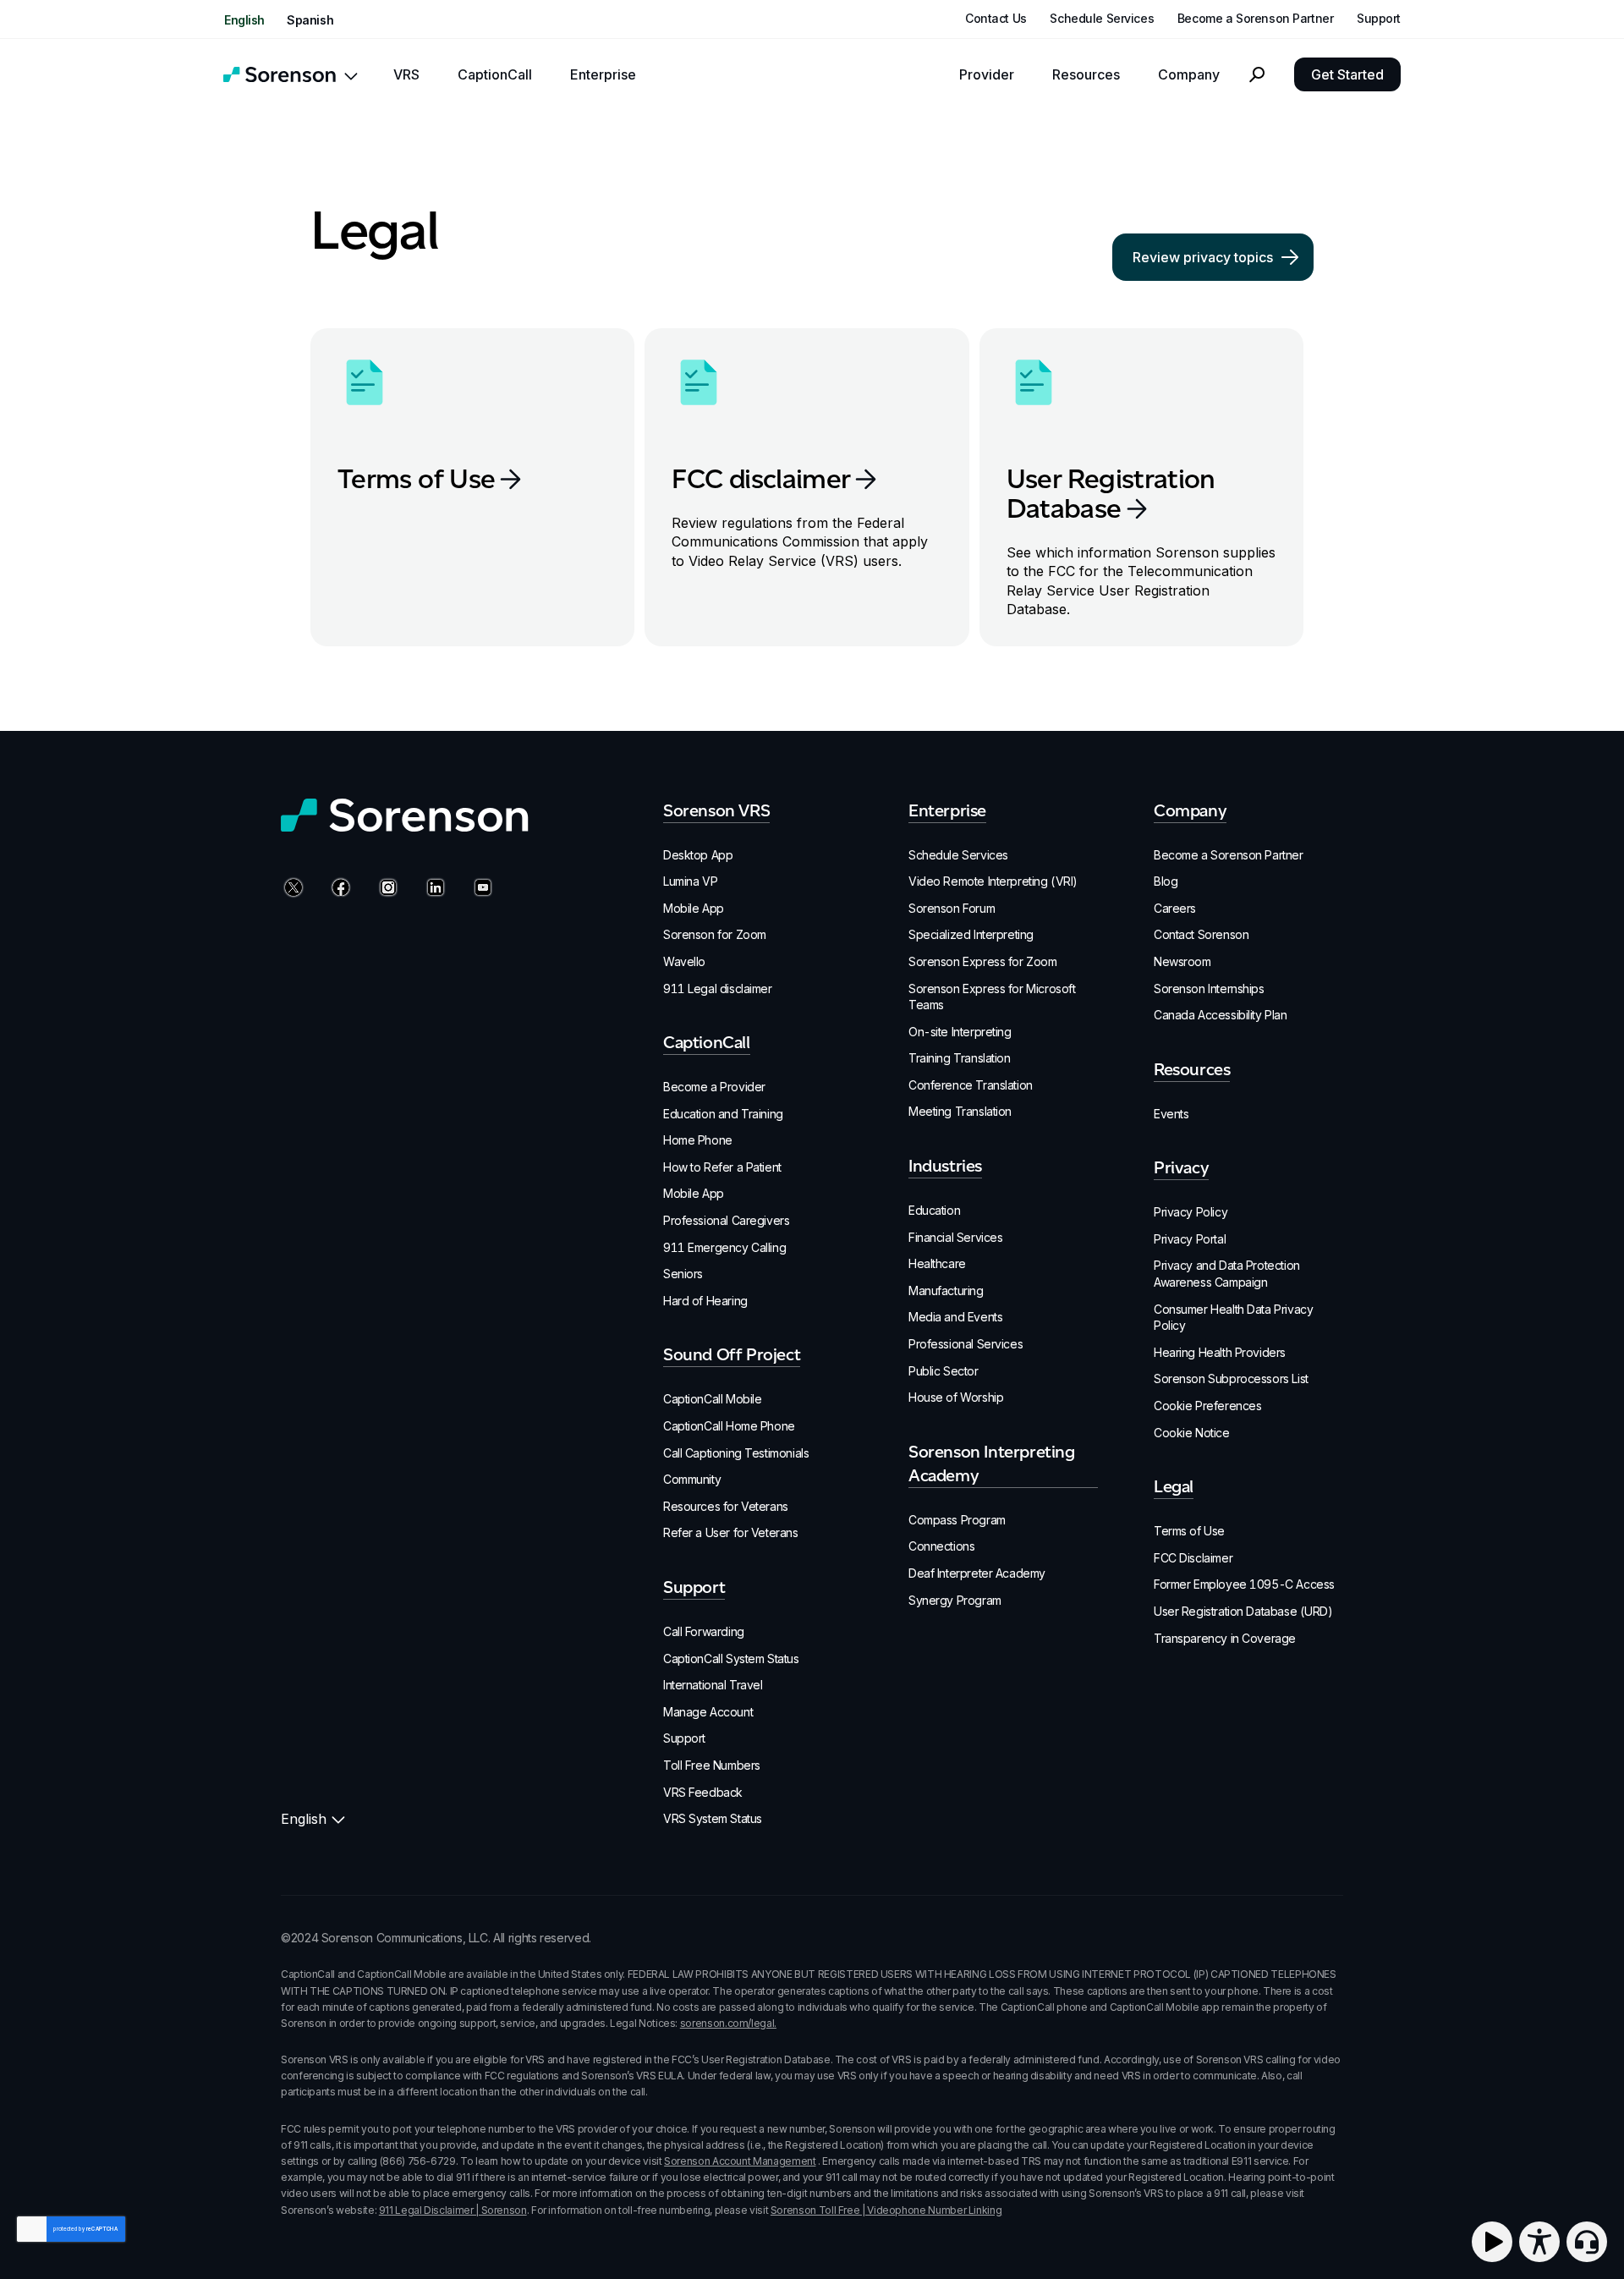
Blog (1166, 881)
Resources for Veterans (726, 1506)
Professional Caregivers (726, 1220)
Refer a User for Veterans (731, 1532)
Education (934, 1210)
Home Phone (698, 1140)
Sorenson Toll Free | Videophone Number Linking (886, 2210)
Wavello (684, 961)
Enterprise (603, 75)
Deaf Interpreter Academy (977, 1573)
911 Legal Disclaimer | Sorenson (453, 2210)
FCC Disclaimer (1193, 1558)
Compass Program (957, 1520)
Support (1379, 19)
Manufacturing (946, 1291)
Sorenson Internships (1209, 988)
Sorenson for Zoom (715, 934)
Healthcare (937, 1263)
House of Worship (956, 1397)
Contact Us (996, 19)
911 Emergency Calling (724, 1247)
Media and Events (955, 1317)
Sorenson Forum (952, 908)
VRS (406, 75)
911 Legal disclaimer (718, 988)
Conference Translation (971, 1085)
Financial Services (955, 1237)
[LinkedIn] (433, 889)
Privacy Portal (1190, 1239)
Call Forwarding (704, 1631)
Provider (987, 75)
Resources (1086, 75)
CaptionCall (495, 75)
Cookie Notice (1192, 1433)
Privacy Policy (1191, 1212)
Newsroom (1182, 961)
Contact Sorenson (1201, 934)
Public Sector (944, 1371)
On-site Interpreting (960, 1032)
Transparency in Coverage (1225, 1638)
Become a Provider (714, 1087)
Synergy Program (955, 1600)
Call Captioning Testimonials (736, 1453)
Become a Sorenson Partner (1256, 19)
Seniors (683, 1274)
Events (1171, 1114)
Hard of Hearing (705, 1301)
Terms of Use (1189, 1531)
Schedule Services (1102, 19)
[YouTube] (480, 889)
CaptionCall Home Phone (729, 1426)
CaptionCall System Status (731, 1658)
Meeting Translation (960, 1111)
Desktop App (698, 855)
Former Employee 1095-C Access (1244, 1584)
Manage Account (708, 1712)
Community (692, 1479)
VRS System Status (713, 1818)
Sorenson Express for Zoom (983, 961)
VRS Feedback (703, 1792)
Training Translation (960, 1058)
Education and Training (723, 1114)
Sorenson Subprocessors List (1231, 1378)
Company (1189, 75)
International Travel (713, 1685)
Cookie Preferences (1207, 1406)
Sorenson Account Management (740, 2161)
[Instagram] (386, 889)
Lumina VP (690, 881)
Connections (941, 1546)
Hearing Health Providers (1220, 1352)
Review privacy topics (1203, 257)
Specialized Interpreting (971, 934)
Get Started (1347, 74)
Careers (1175, 908)
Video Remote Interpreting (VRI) (993, 881)
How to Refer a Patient (722, 1167)
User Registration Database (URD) (1243, 1611)
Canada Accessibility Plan (1221, 1015)
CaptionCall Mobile (712, 1399)
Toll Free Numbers (712, 1765)
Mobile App (694, 908)
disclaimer (761, 478)
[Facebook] (338, 889)
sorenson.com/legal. (728, 2023)
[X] (291, 889)
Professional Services (966, 1344)
